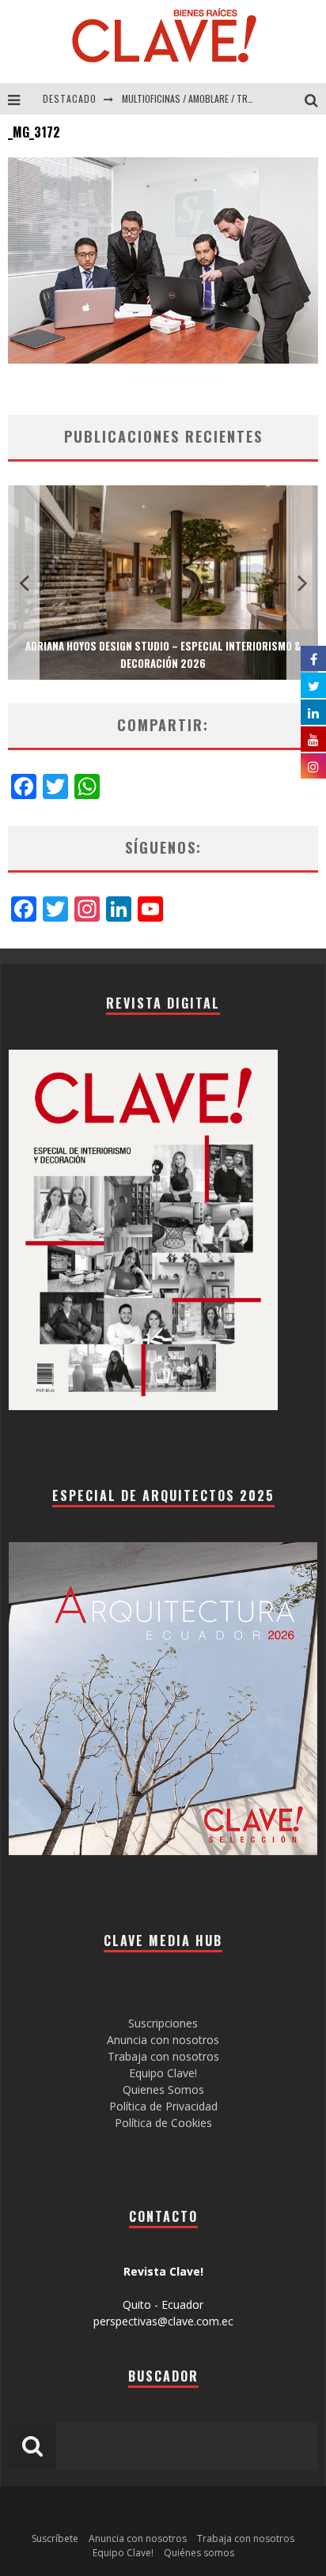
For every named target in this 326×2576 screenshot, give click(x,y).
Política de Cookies (163, 2123)
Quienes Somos (163, 2089)
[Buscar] (315, 99)
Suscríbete (55, 2538)
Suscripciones (163, 2023)
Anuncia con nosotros (163, 2040)
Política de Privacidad (163, 2106)
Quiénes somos (199, 2553)
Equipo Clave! (163, 2073)
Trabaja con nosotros (163, 2056)
